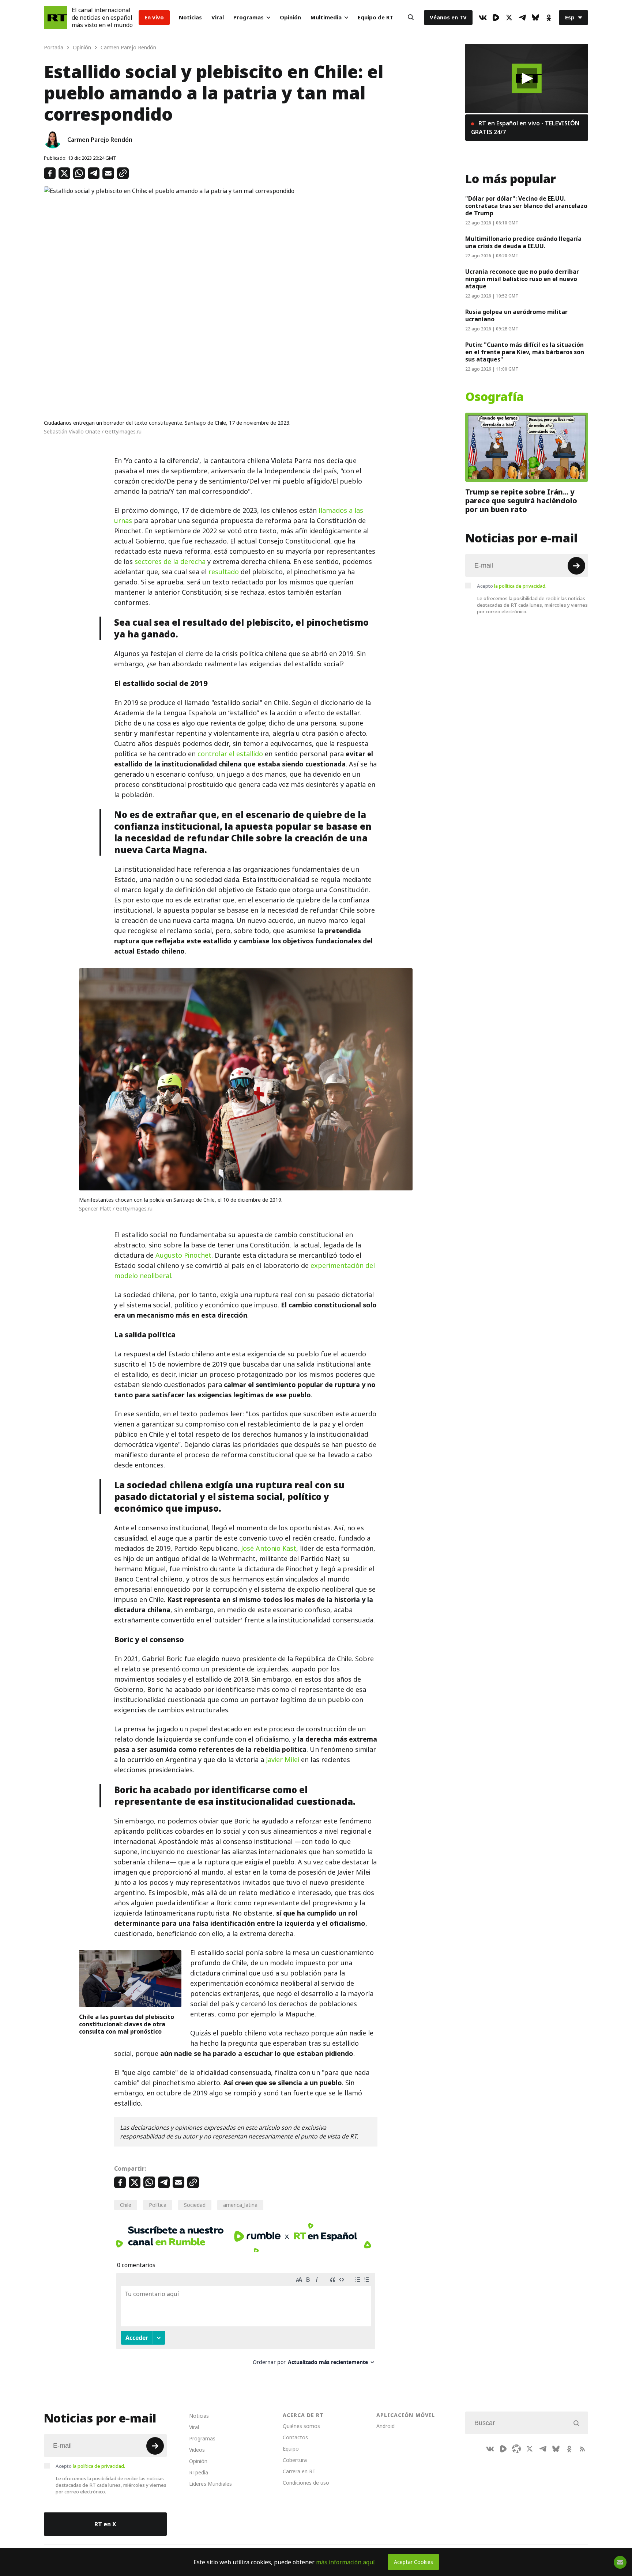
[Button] (411, 18)
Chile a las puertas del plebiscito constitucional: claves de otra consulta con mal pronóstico (127, 2024)
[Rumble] (496, 18)
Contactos (295, 2437)
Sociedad (195, 2205)
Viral (218, 17)
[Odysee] (516, 2449)
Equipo (291, 2449)
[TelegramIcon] (522, 18)
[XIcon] (509, 18)
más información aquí (345, 2562)
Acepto (512, 586)
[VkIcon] (483, 18)
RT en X (105, 2524)
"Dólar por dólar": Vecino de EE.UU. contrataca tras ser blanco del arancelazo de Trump (526, 206)
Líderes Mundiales (210, 2484)
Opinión (290, 17)
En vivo (154, 17)
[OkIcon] (549, 18)
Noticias (190, 17)
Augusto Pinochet (183, 1255)
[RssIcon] (582, 2449)
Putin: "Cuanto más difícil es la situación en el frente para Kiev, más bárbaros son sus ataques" (525, 352)
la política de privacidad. (520, 586)
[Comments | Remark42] (246, 2322)
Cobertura (295, 2460)
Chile (126, 2205)
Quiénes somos (301, 2426)
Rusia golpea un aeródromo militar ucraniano (516, 315)
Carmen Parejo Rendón (100, 140)
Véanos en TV (448, 17)
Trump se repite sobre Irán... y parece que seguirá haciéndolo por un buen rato (521, 501)
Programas (249, 17)
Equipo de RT (375, 17)
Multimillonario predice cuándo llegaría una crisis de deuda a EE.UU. (523, 242)
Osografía (494, 397)
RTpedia (199, 2472)
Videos (197, 2450)
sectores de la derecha (170, 562)
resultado (224, 572)
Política (158, 2205)
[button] (527, 78)
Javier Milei (283, 1760)
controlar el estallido (230, 754)
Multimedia (326, 17)
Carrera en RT (299, 2471)
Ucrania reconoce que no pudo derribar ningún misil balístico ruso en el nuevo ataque (522, 279)
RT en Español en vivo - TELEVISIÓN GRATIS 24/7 (525, 128)
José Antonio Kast (269, 1548)
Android (385, 2426)
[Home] (56, 18)
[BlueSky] (535, 18)
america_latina (240, 2205)
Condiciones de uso (306, 2483)
